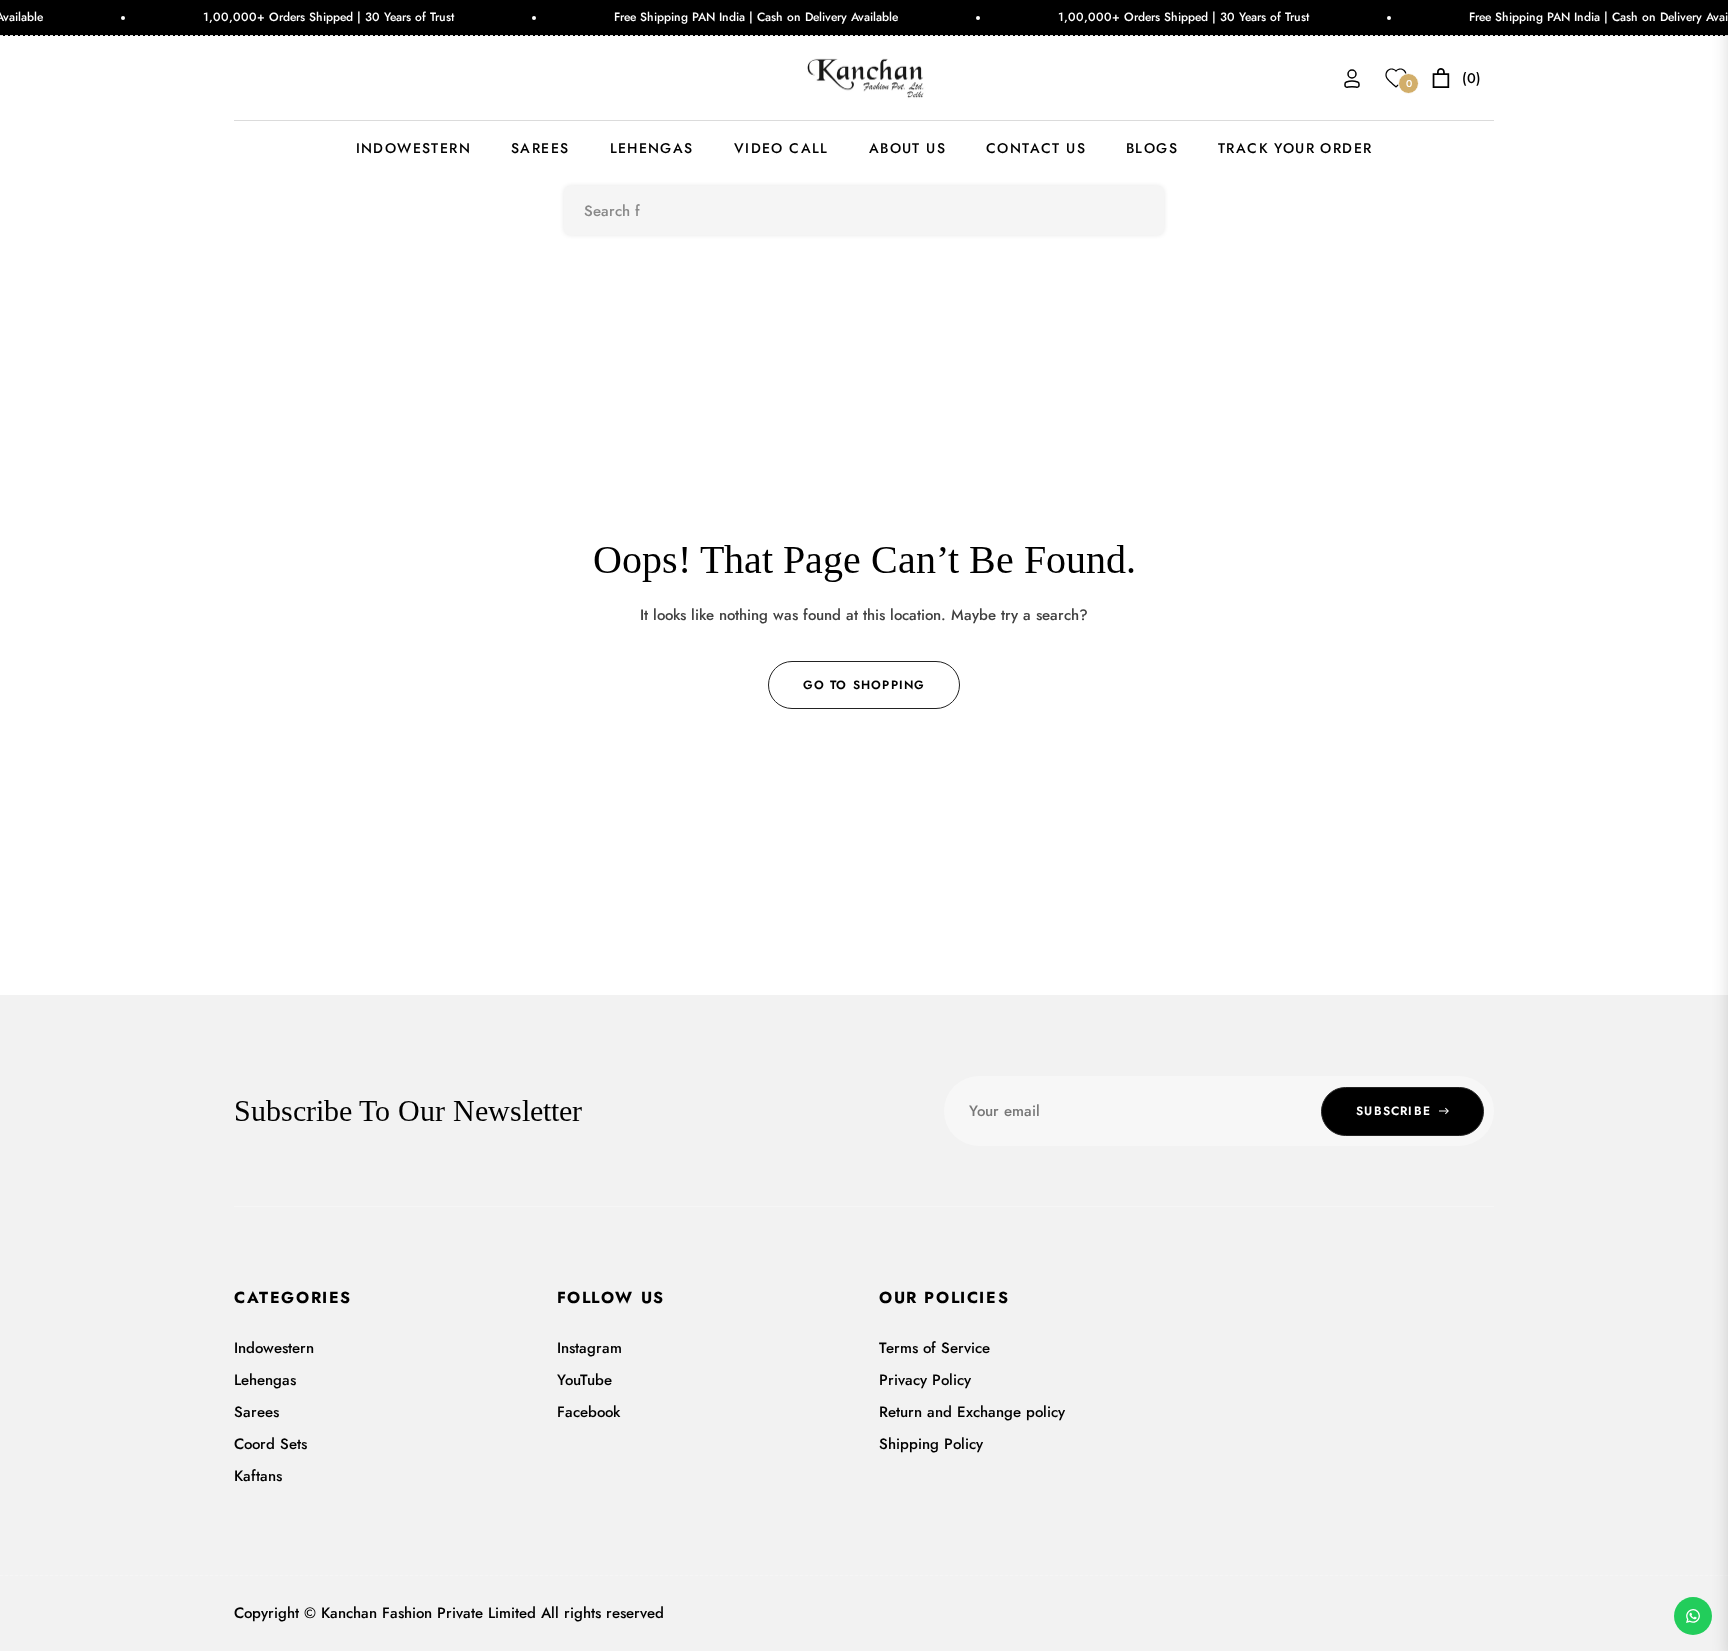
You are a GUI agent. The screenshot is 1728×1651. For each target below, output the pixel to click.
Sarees (256, 1412)
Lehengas (265, 1380)
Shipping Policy (931, 1444)
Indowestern (274, 1348)
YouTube (584, 1380)
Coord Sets (270, 1444)
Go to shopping (864, 685)
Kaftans (258, 1476)
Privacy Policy (925, 1380)
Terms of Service (934, 1348)
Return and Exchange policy (972, 1412)
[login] (1352, 78)
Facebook (588, 1412)
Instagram (589, 1348)
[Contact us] (1693, 1616)
